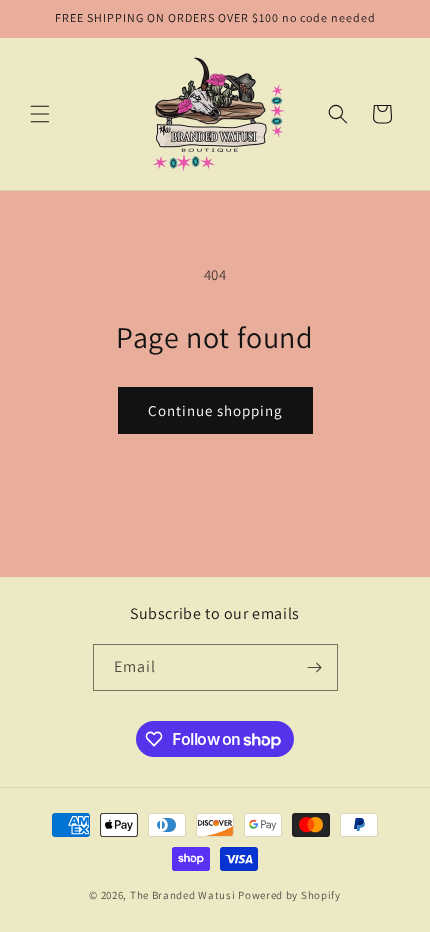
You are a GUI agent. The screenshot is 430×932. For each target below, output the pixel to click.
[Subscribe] (315, 667)
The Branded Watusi (184, 895)
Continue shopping (215, 410)
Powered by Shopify (289, 895)
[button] (40, 114)
